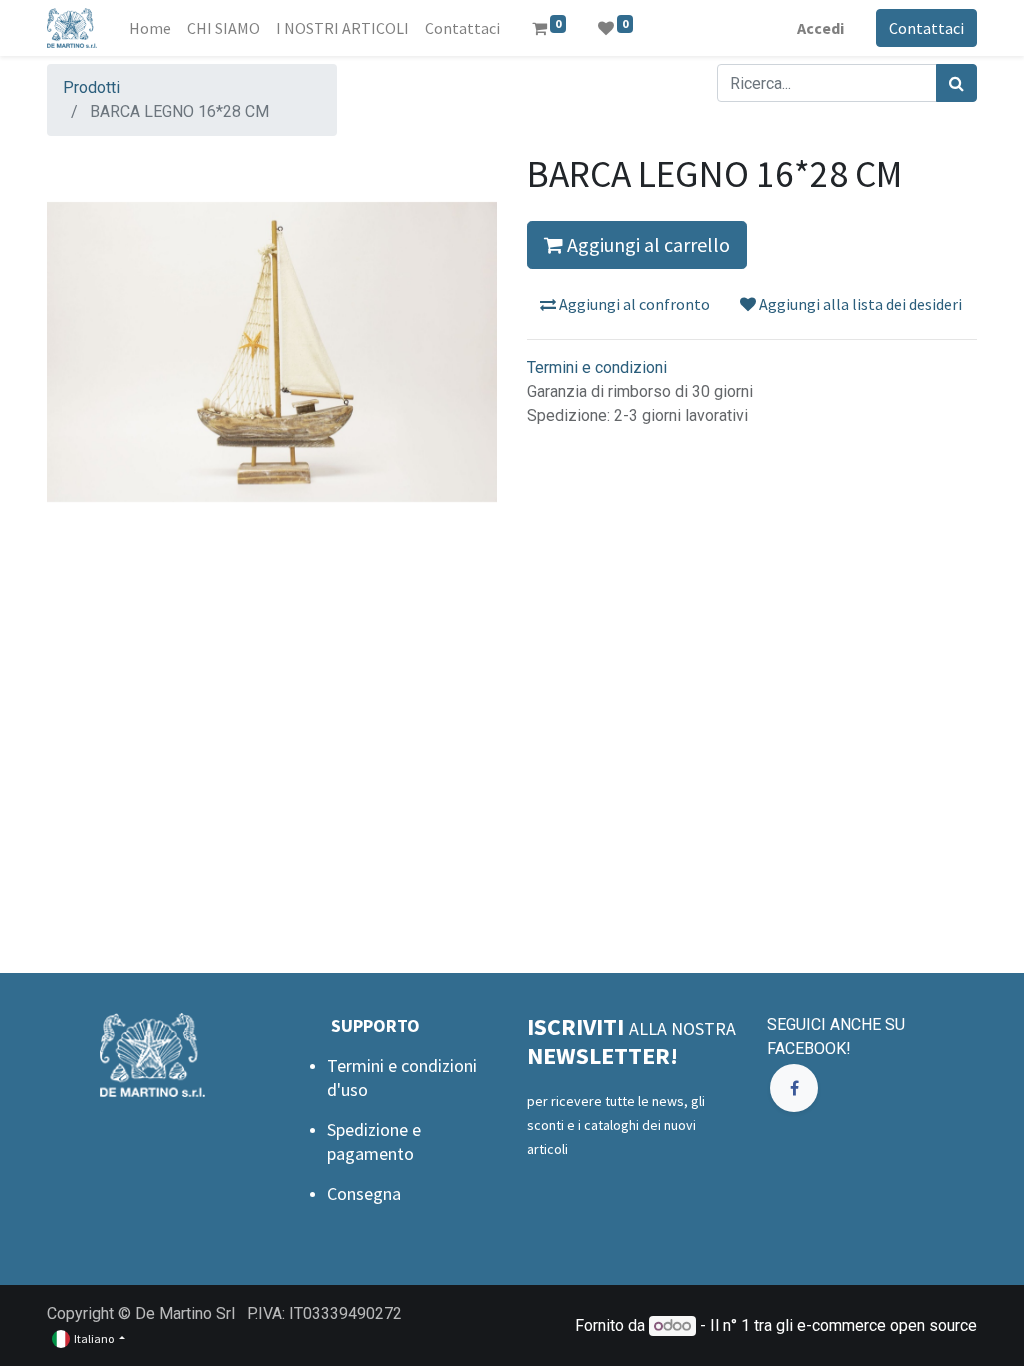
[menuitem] (150, 28)
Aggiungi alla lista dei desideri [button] (859, 304)
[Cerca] (956, 83)
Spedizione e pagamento (374, 1141)
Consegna (364, 1193)
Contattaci (926, 28)
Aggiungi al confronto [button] (633, 304)
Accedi (820, 28)
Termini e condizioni (597, 367)
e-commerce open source (887, 1325)
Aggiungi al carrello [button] (646, 244)
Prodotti (91, 87)
